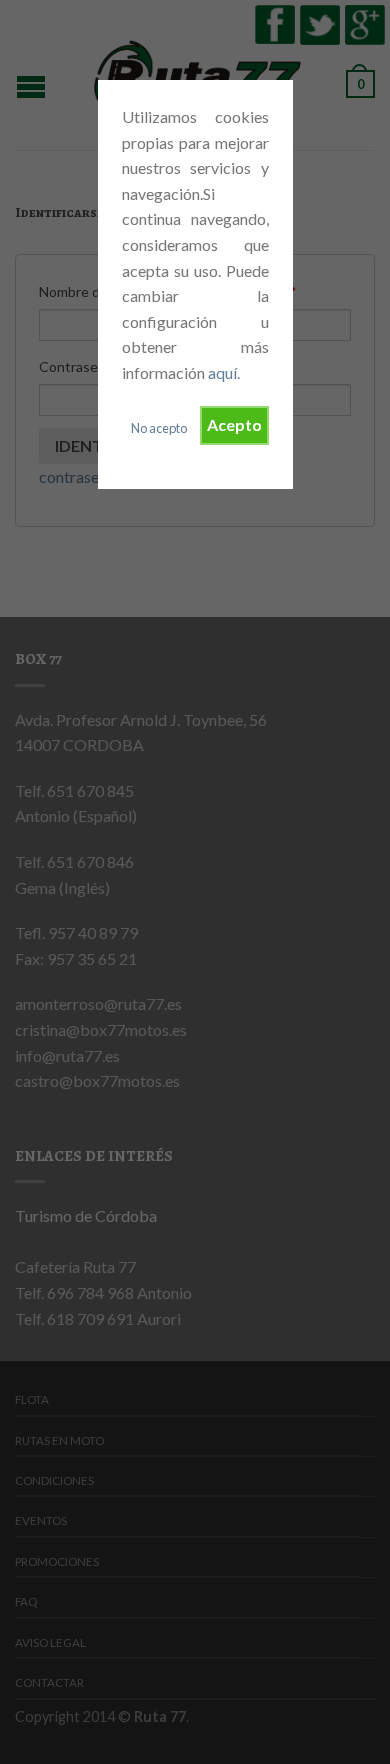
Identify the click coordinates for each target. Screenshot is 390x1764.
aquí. (224, 372)
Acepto (234, 424)
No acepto (159, 428)
